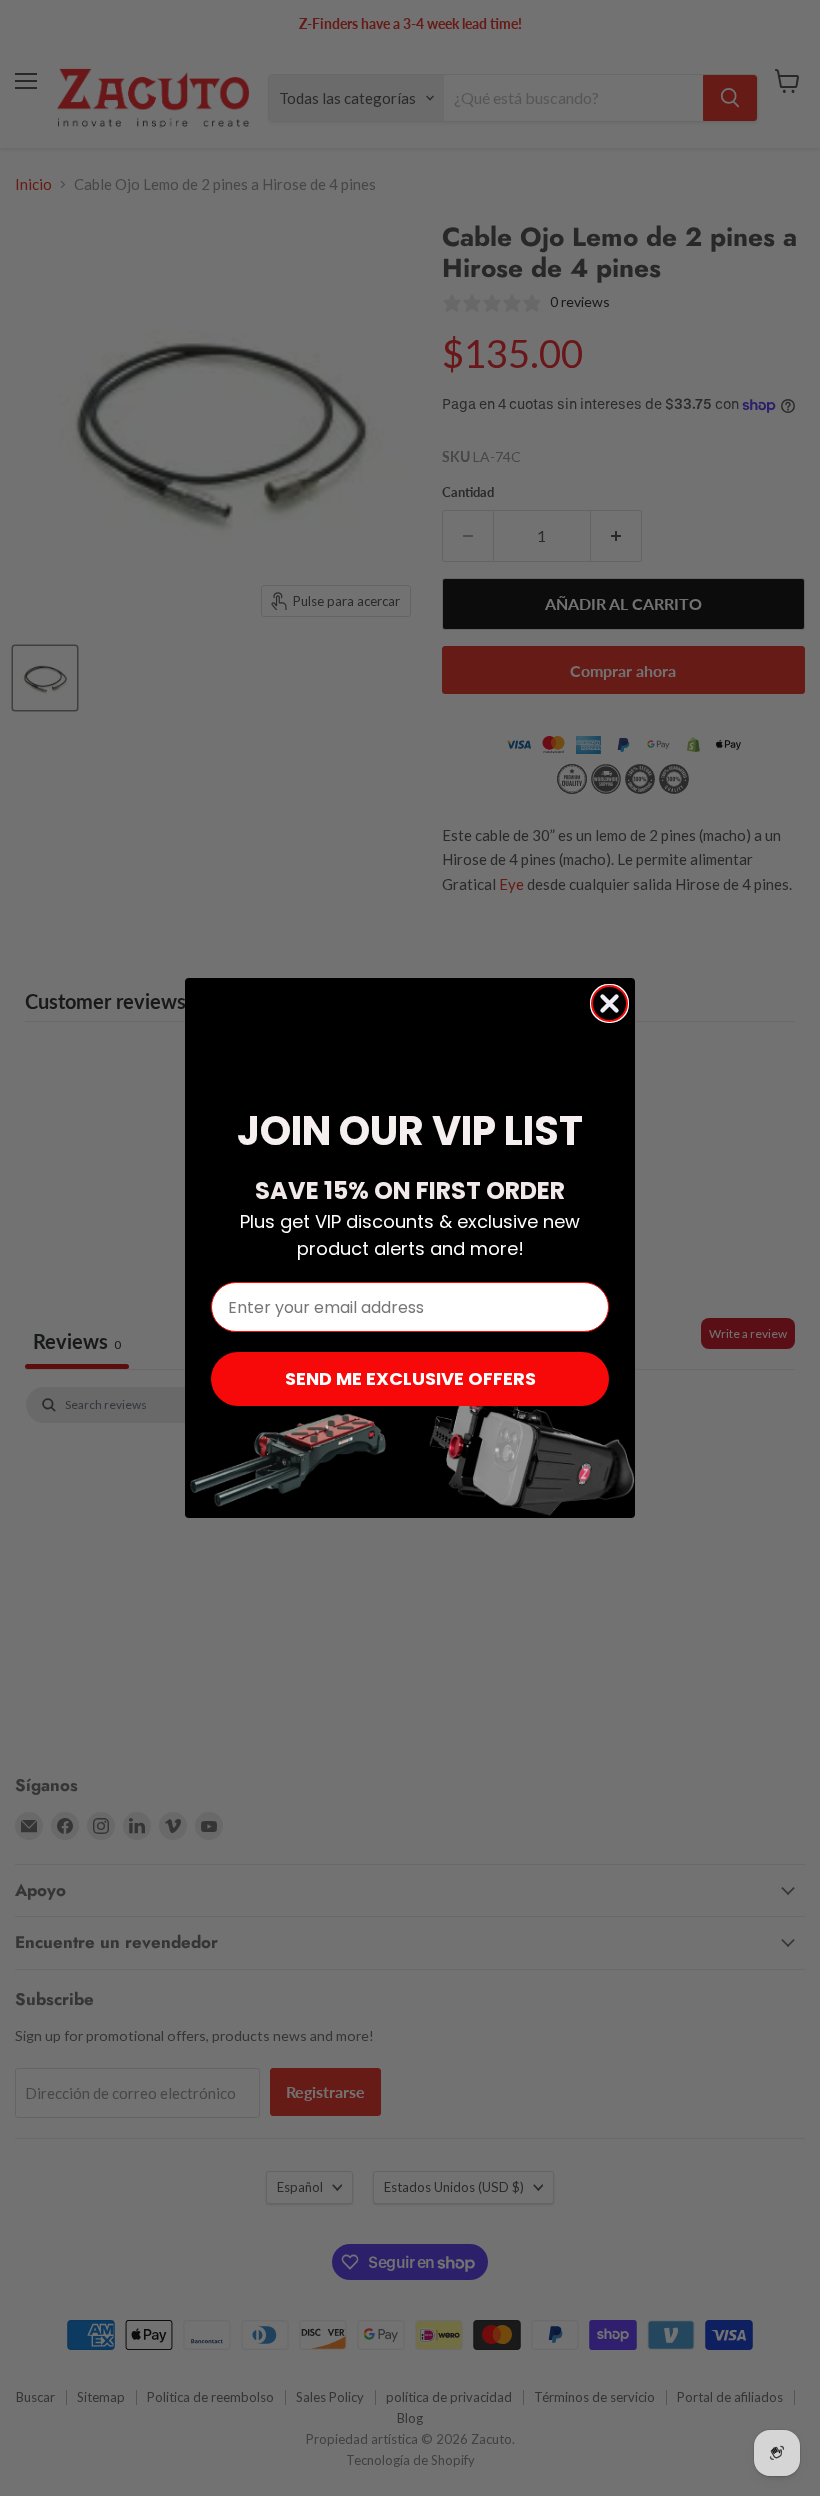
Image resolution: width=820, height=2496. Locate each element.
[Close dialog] (609, 1003)
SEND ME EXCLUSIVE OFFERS (410, 1378)
